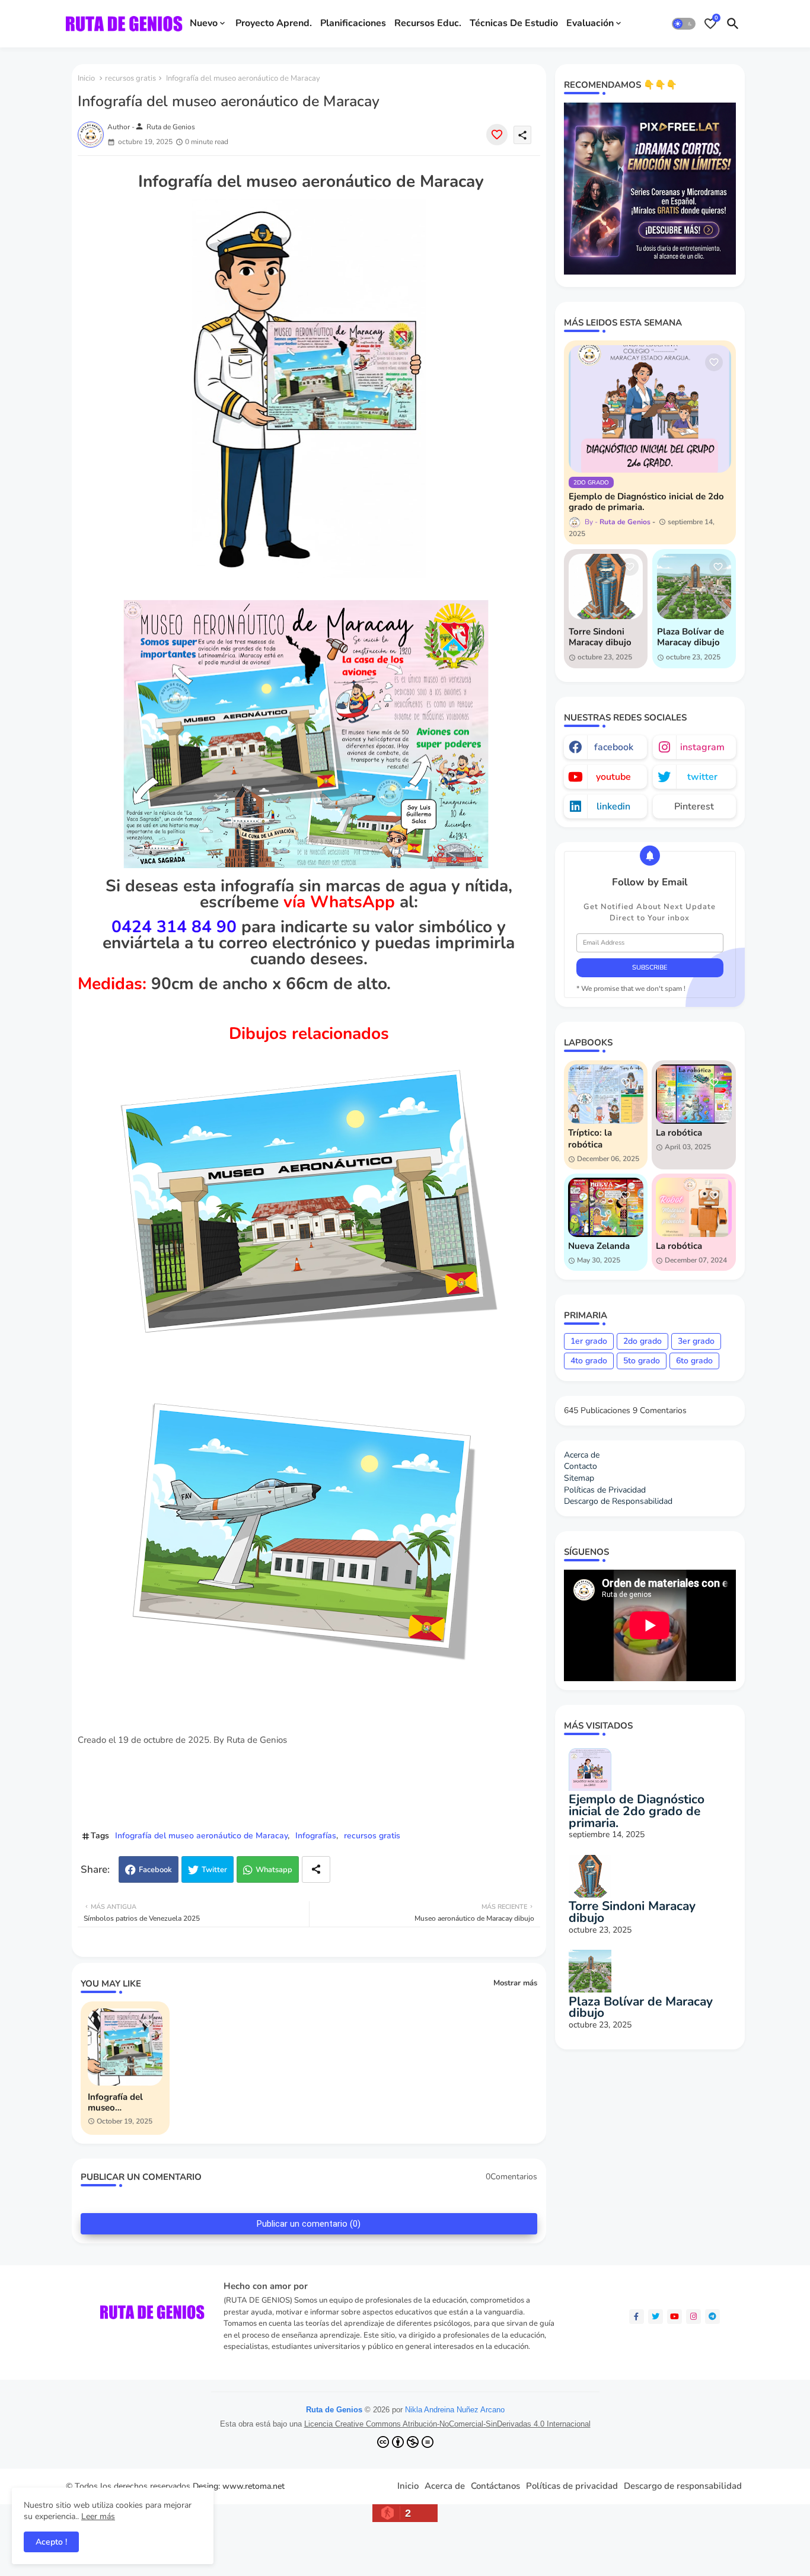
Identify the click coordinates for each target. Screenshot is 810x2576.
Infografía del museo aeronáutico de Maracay (201, 1836)
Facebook (155, 1870)
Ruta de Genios (334, 2410)
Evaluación (590, 23)
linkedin (613, 806)
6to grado (694, 1361)
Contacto (581, 1466)
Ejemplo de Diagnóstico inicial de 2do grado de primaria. (646, 502)
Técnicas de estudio (514, 23)
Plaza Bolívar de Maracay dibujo (691, 637)
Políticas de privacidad (572, 2486)
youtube (613, 777)
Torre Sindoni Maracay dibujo (600, 637)
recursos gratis (130, 78)
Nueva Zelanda (599, 1246)
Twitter (214, 1870)
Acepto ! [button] (51, 2542)
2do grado (642, 1341)
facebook (614, 747)
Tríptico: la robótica (590, 1139)
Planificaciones (353, 23)
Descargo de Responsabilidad (618, 1501)
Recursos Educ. (428, 23)
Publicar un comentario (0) (309, 2224)
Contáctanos (495, 2486)
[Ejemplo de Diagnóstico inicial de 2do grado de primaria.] (650, 409)
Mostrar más (515, 1983)
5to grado (642, 1361)
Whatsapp (274, 1870)
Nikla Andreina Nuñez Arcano (455, 2410)
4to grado (589, 1361)
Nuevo (204, 23)
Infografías (316, 1836)
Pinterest (694, 806)
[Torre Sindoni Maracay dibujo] (606, 586)
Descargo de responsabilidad (683, 2486)
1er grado (589, 1341)
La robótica (679, 1133)
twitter (702, 777)
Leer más (98, 2516)
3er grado (696, 1341)
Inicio (86, 78)
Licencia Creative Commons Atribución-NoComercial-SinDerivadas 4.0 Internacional (447, 2424)
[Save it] (497, 135)
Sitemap (579, 1478)
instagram (702, 747)
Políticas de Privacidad (605, 1490)
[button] (684, 24)
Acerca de (582, 1455)
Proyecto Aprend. (274, 23)
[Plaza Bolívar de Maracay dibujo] (694, 586)
